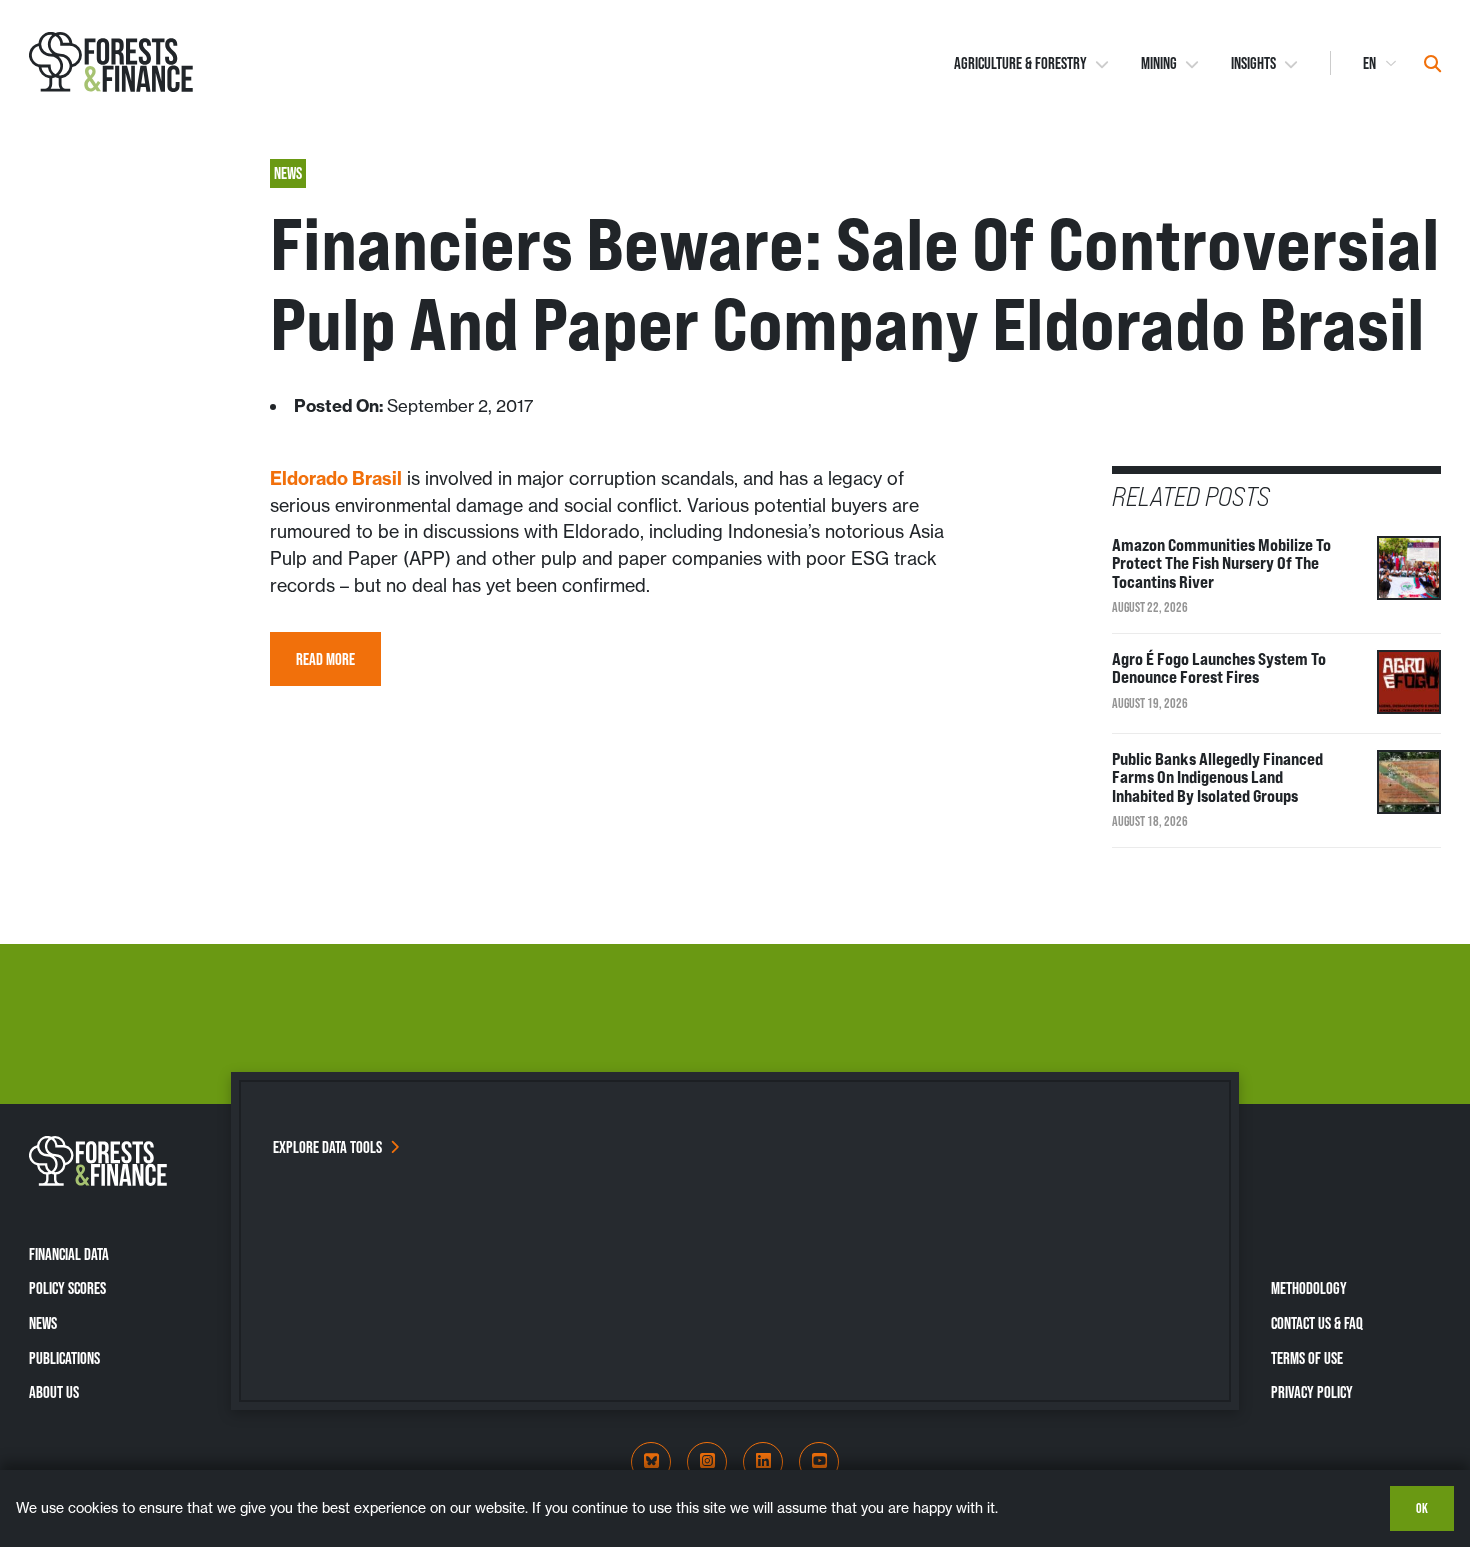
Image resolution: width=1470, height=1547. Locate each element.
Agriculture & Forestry (1020, 63)
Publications (64, 1358)
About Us (54, 1392)
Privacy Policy (1312, 1392)
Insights (1253, 63)
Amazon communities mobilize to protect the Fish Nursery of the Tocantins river (1221, 563)
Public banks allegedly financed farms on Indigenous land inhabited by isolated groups (1217, 777)
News (43, 1323)
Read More (325, 659)
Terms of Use (1307, 1358)
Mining (1159, 63)
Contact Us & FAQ (1317, 1323)
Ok (1422, 1508)
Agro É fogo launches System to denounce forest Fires (1219, 668)
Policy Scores (67, 1288)
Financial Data (69, 1254)
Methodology (1309, 1288)
